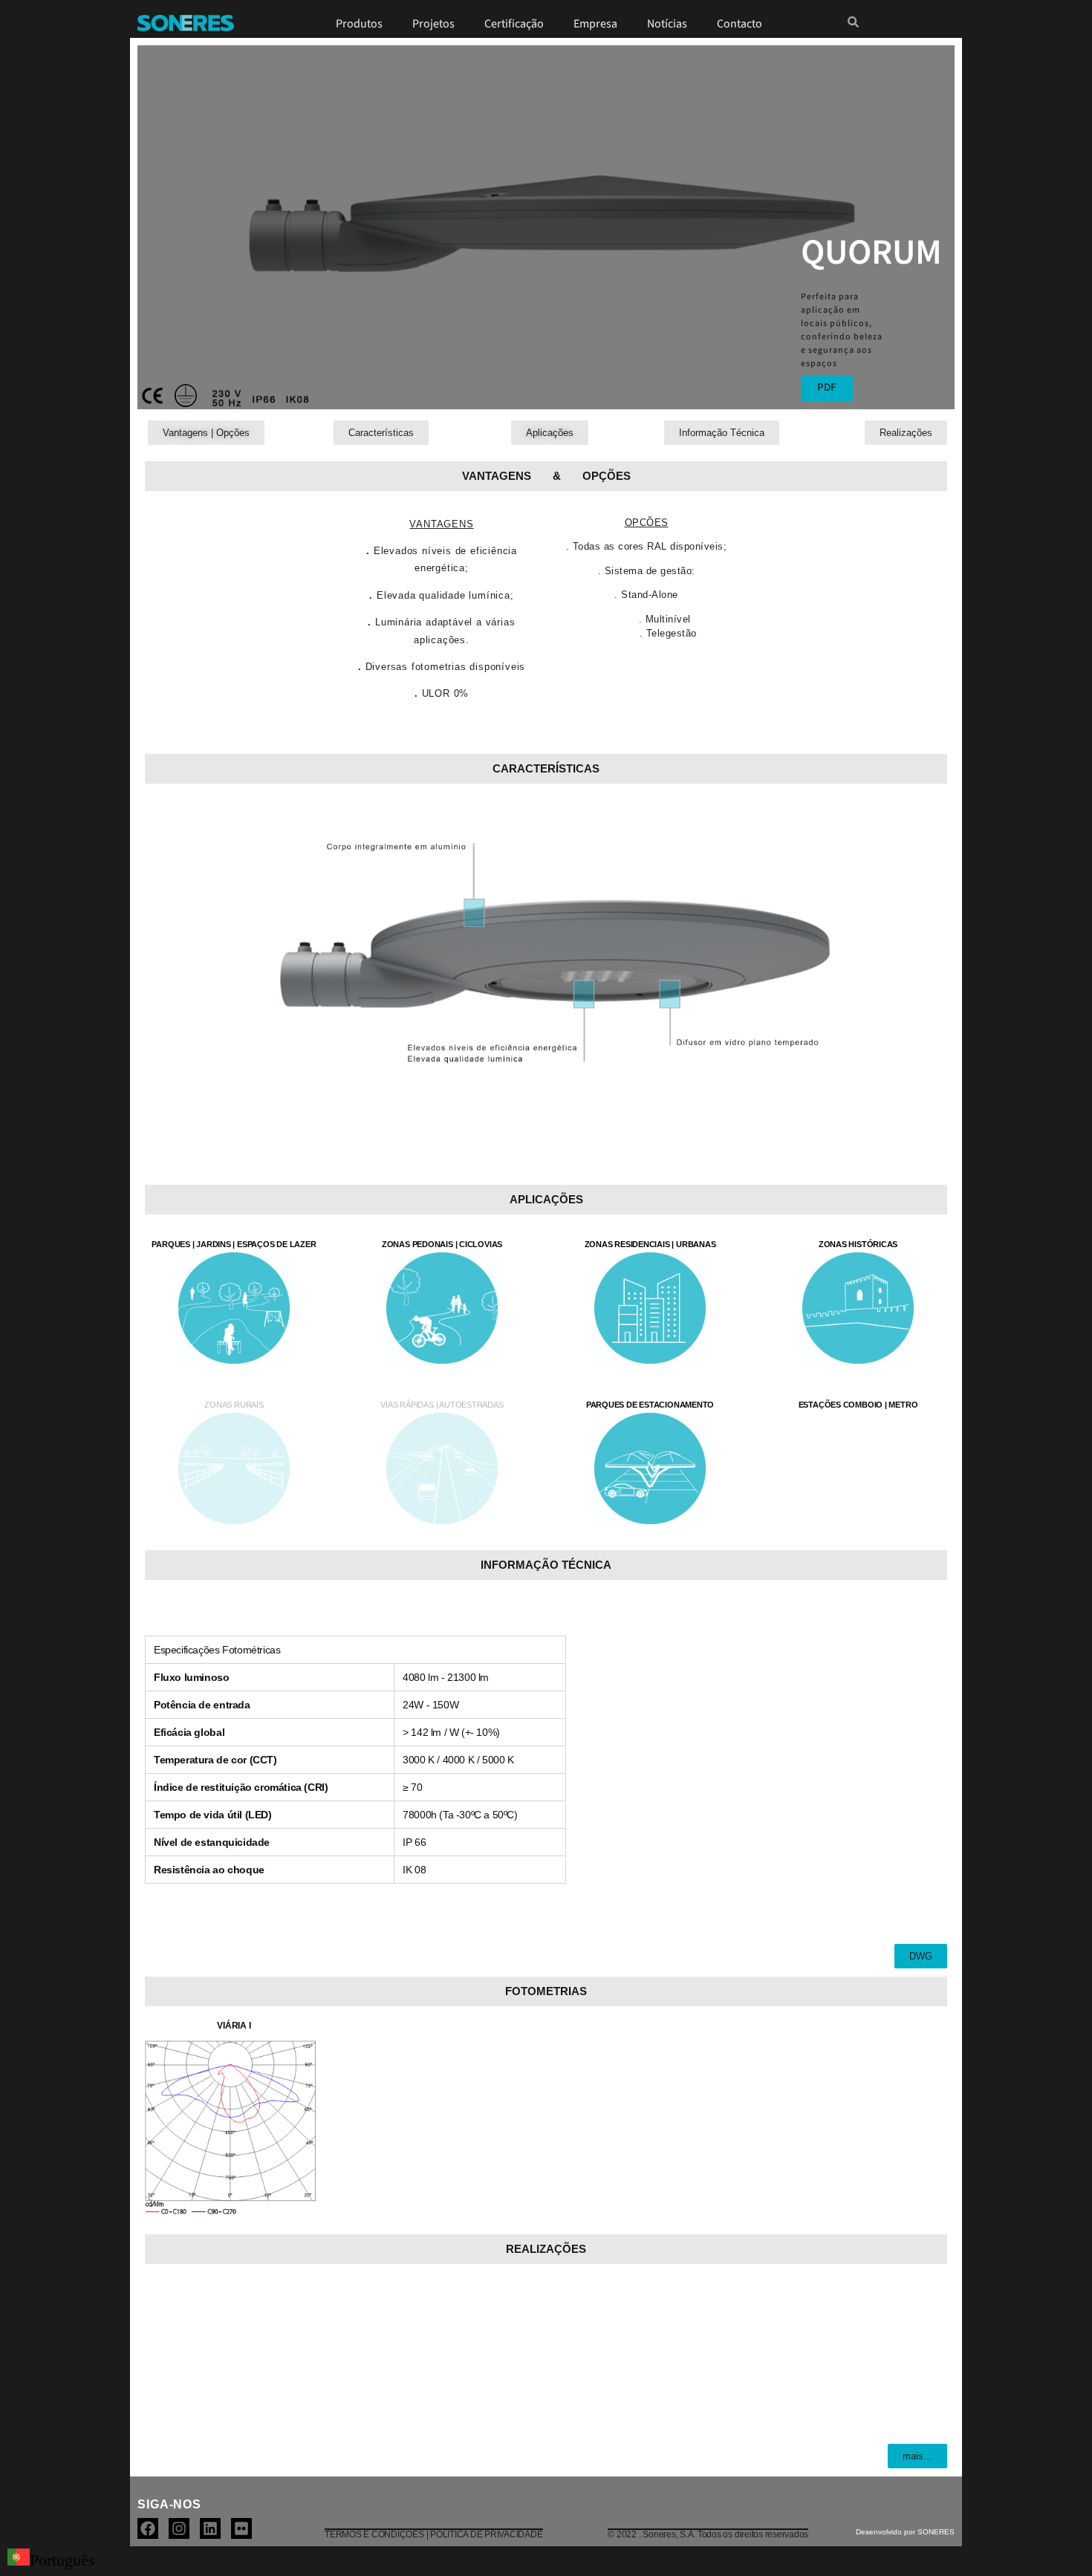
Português (62, 2560)
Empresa (595, 24)
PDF (827, 387)
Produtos (359, 24)
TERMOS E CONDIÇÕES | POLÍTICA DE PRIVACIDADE (433, 2534)
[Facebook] (148, 2528)
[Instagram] (179, 2528)
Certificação (514, 24)
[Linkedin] (210, 2528)
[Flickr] (241, 2528)
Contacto (740, 24)
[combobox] (51, 2561)
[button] (230, 2020)
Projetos (433, 24)
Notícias (667, 24)
